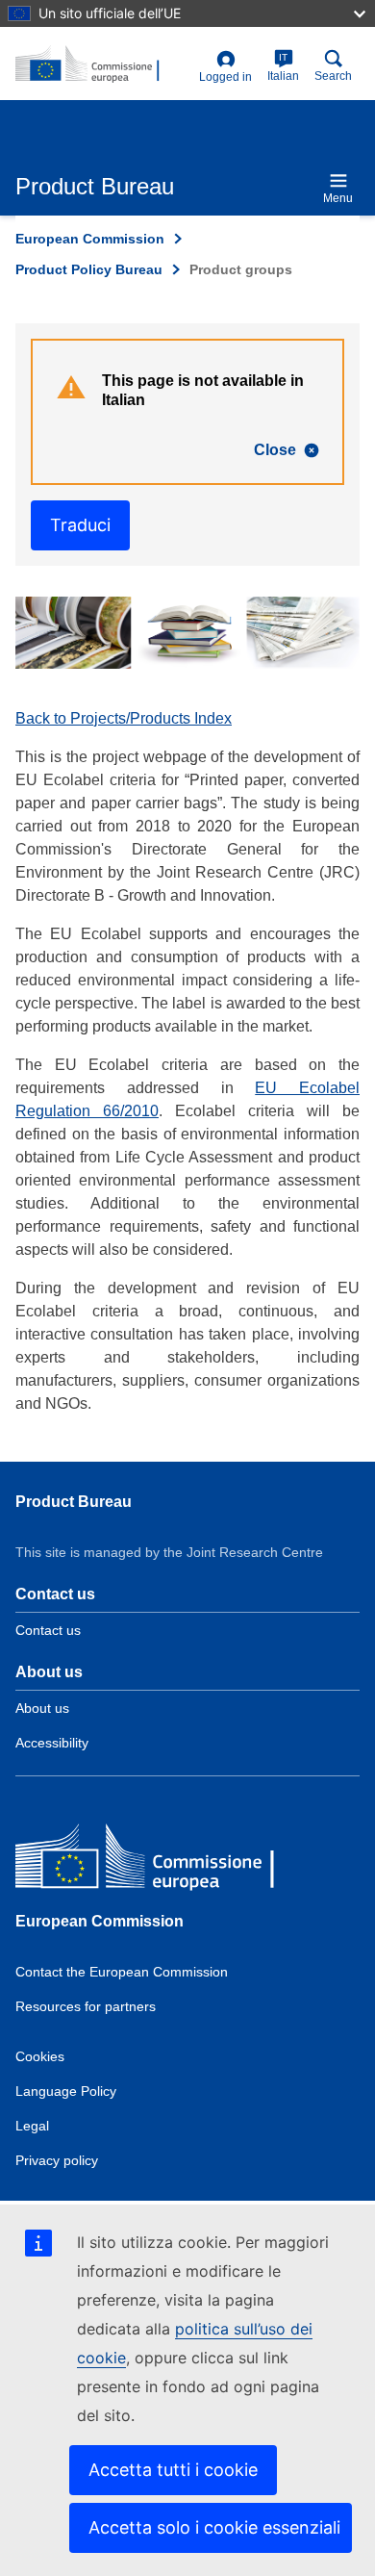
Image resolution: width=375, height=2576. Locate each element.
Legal (32, 2126)
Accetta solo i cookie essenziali (214, 2527)
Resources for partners (86, 2006)
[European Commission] (155, 1860)
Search (333, 76)
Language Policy (66, 2091)
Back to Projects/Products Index (124, 718)
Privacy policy (57, 2160)
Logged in (225, 77)
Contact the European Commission (122, 1972)
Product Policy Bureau (89, 269)
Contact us (48, 1630)
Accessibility (52, 1743)
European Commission (90, 239)
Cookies (40, 2056)
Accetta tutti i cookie (173, 2470)
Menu (338, 198)
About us (42, 1708)
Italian (283, 67)
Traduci (80, 525)
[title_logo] (103, 64)
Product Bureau (74, 1502)
